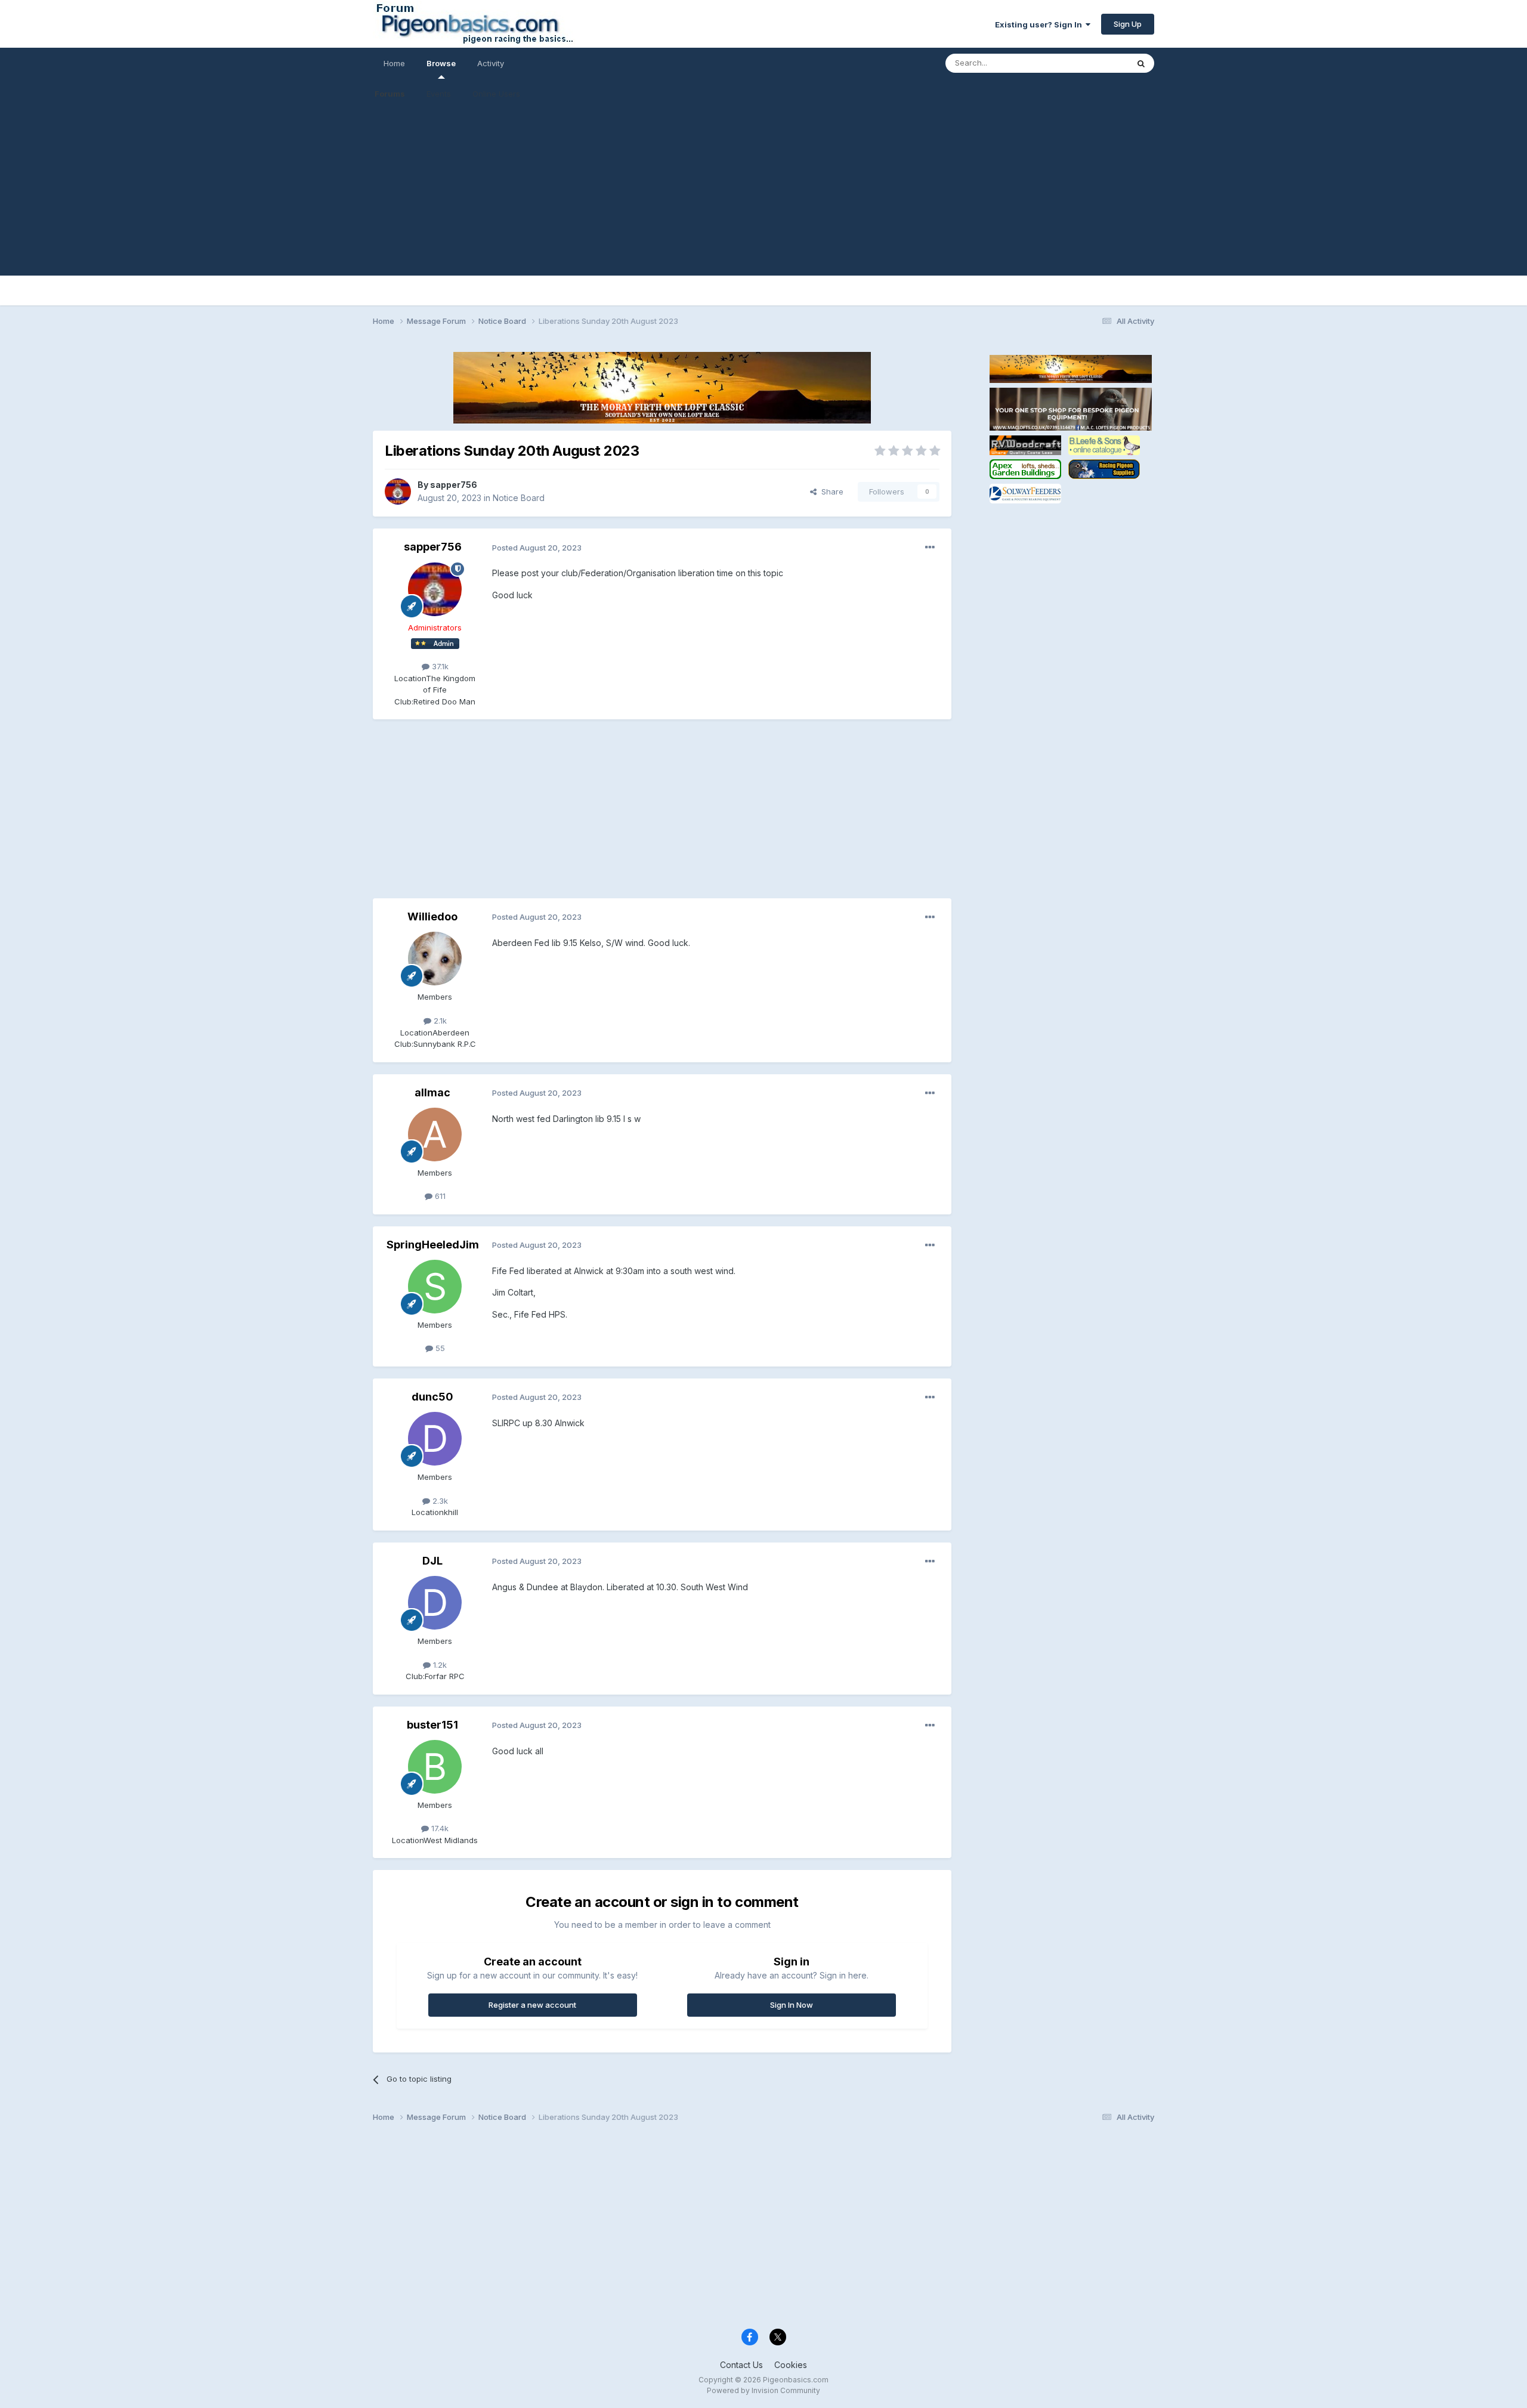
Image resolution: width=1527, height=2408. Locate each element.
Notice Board (519, 498)
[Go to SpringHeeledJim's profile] (435, 1287)
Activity (491, 63)
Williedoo (432, 916)
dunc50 (432, 1397)
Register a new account (532, 2005)
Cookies (791, 2365)
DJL (432, 1561)
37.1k (439, 666)
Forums (390, 94)
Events (439, 94)
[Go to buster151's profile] (435, 1767)
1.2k (439, 1665)
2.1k (439, 1021)
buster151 (432, 1725)
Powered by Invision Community (763, 2390)
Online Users (496, 94)
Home (394, 63)
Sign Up (1128, 24)
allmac (432, 1092)
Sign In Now (792, 2005)
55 (439, 1348)
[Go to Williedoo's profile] (435, 959)
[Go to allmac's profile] (435, 1135)
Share (830, 492)
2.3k (439, 1501)
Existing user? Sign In (1040, 24)
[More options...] (930, 548)
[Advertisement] (763, 192)
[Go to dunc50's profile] (435, 1439)
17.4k (439, 1828)
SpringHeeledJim (433, 1245)
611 (439, 1196)
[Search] (1141, 63)
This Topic (1093, 63)
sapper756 (454, 485)
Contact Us (741, 2365)
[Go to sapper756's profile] (398, 492)
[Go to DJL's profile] (435, 1603)
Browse (441, 63)
